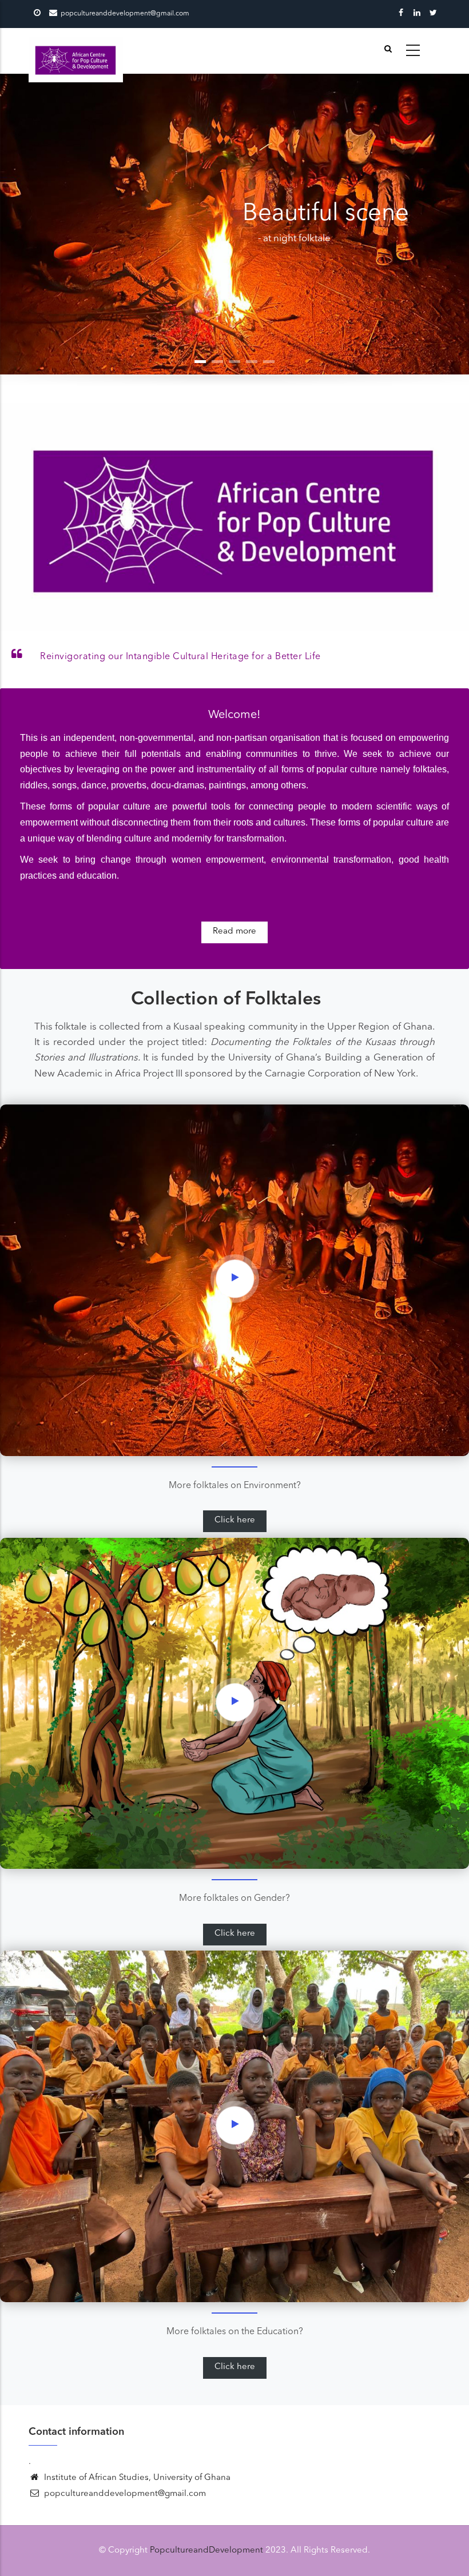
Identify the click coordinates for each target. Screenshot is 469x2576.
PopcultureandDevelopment (206, 2551)
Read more (234, 932)
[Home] (76, 51)
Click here (235, 1520)
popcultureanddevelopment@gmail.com (124, 2494)
